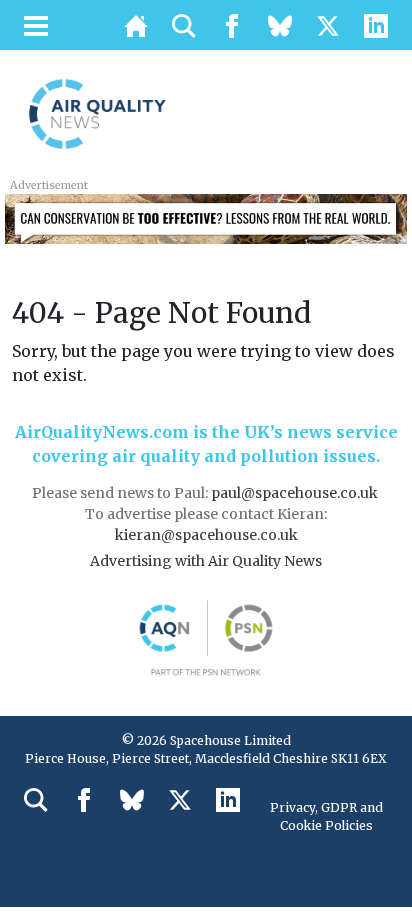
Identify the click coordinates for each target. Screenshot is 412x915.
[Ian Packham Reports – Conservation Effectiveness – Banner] (205, 217)
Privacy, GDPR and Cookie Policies (326, 816)
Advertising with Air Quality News (206, 561)
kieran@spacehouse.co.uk (206, 535)
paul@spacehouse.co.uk (296, 493)
